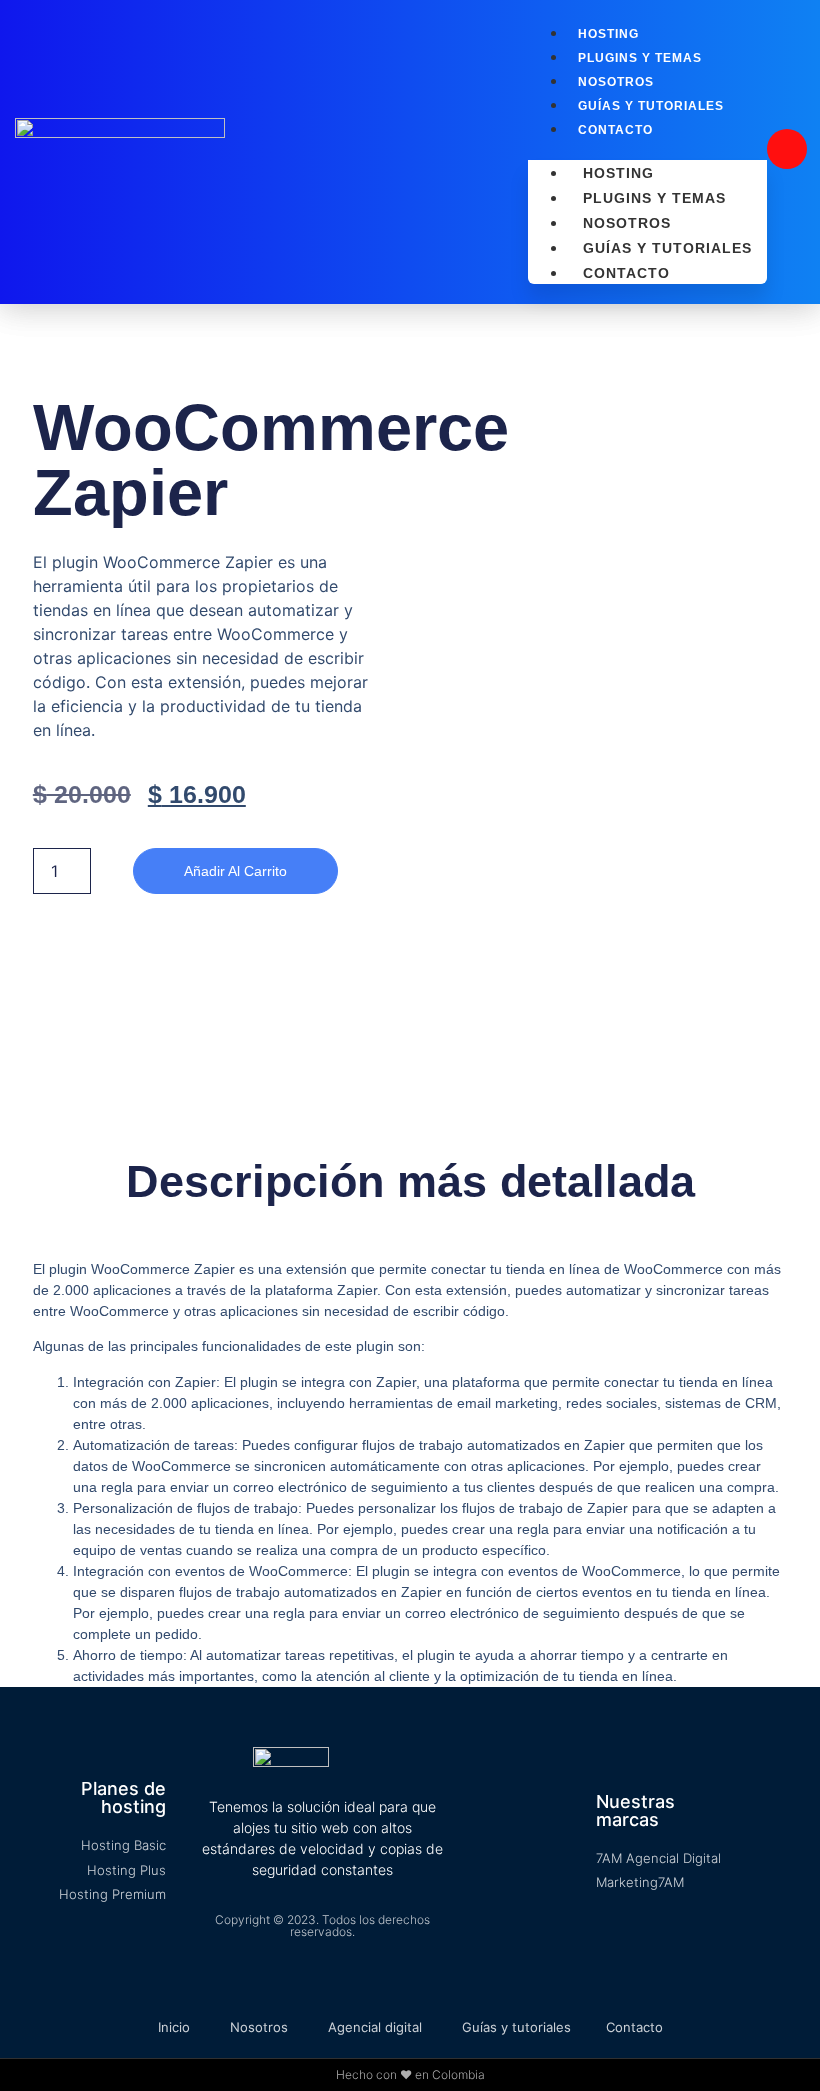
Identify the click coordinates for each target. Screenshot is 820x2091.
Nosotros (616, 82)
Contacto (615, 130)
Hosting (608, 34)
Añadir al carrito (235, 871)
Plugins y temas (640, 58)
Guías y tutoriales (651, 106)
